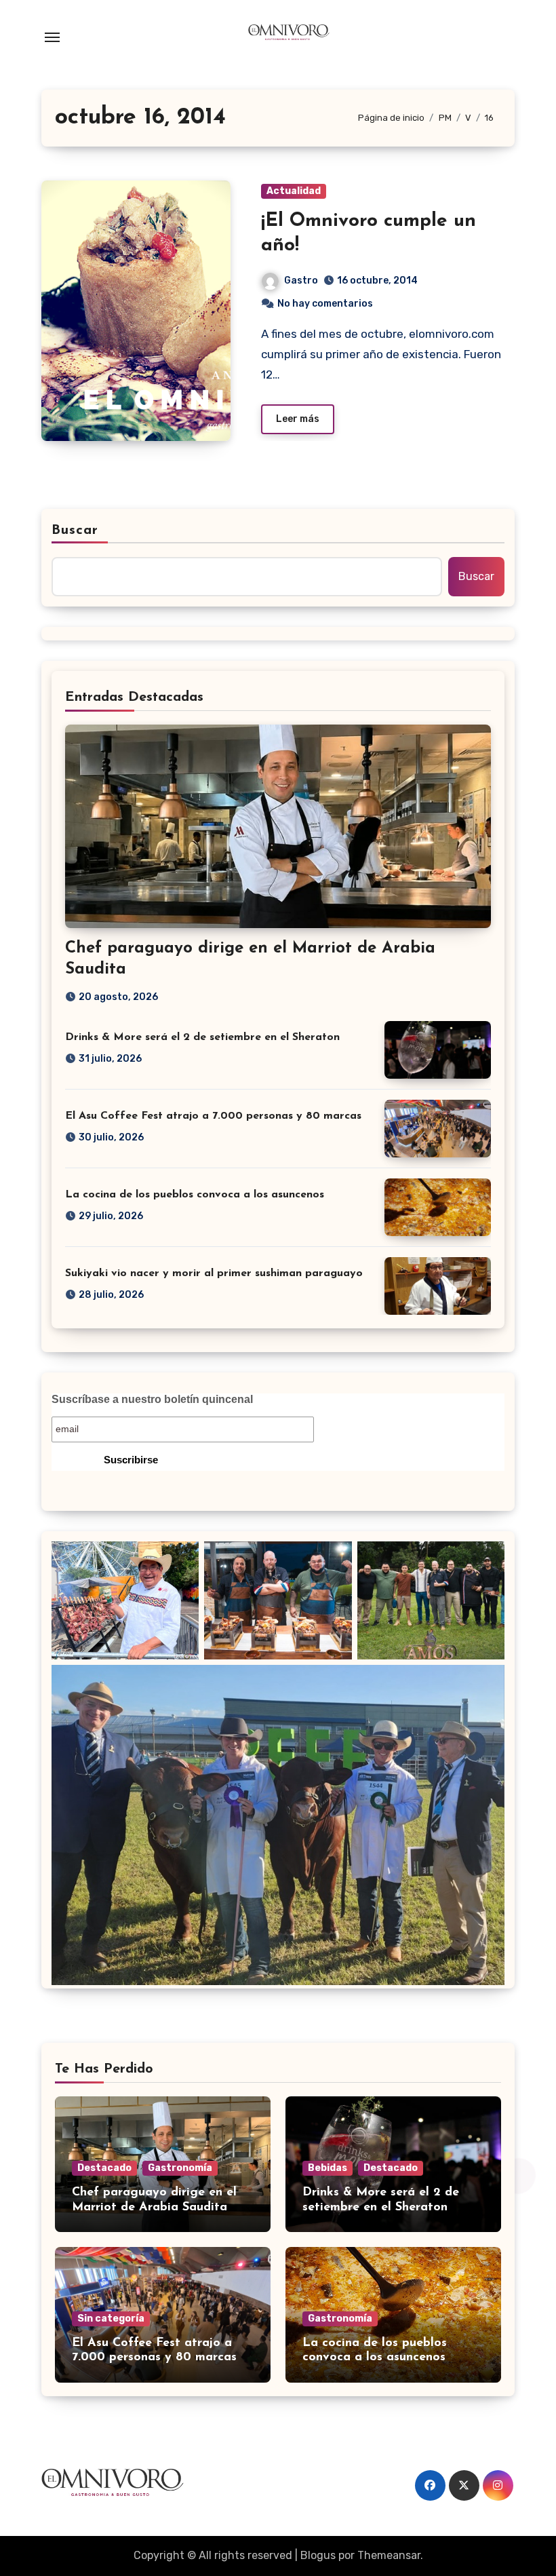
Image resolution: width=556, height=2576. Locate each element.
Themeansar (389, 2555)
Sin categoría (111, 2319)
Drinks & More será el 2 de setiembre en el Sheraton (202, 1037)
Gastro (301, 281)
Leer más (298, 419)
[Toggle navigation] (52, 37)
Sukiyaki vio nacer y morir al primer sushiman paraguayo (214, 1273)
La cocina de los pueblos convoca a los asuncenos (195, 1195)
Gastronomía (180, 2168)
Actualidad (294, 191)
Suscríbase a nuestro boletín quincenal (152, 1399)
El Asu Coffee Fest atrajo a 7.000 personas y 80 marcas (213, 1116)
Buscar (75, 531)
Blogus (318, 2555)
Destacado (104, 2168)
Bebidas (327, 2168)
